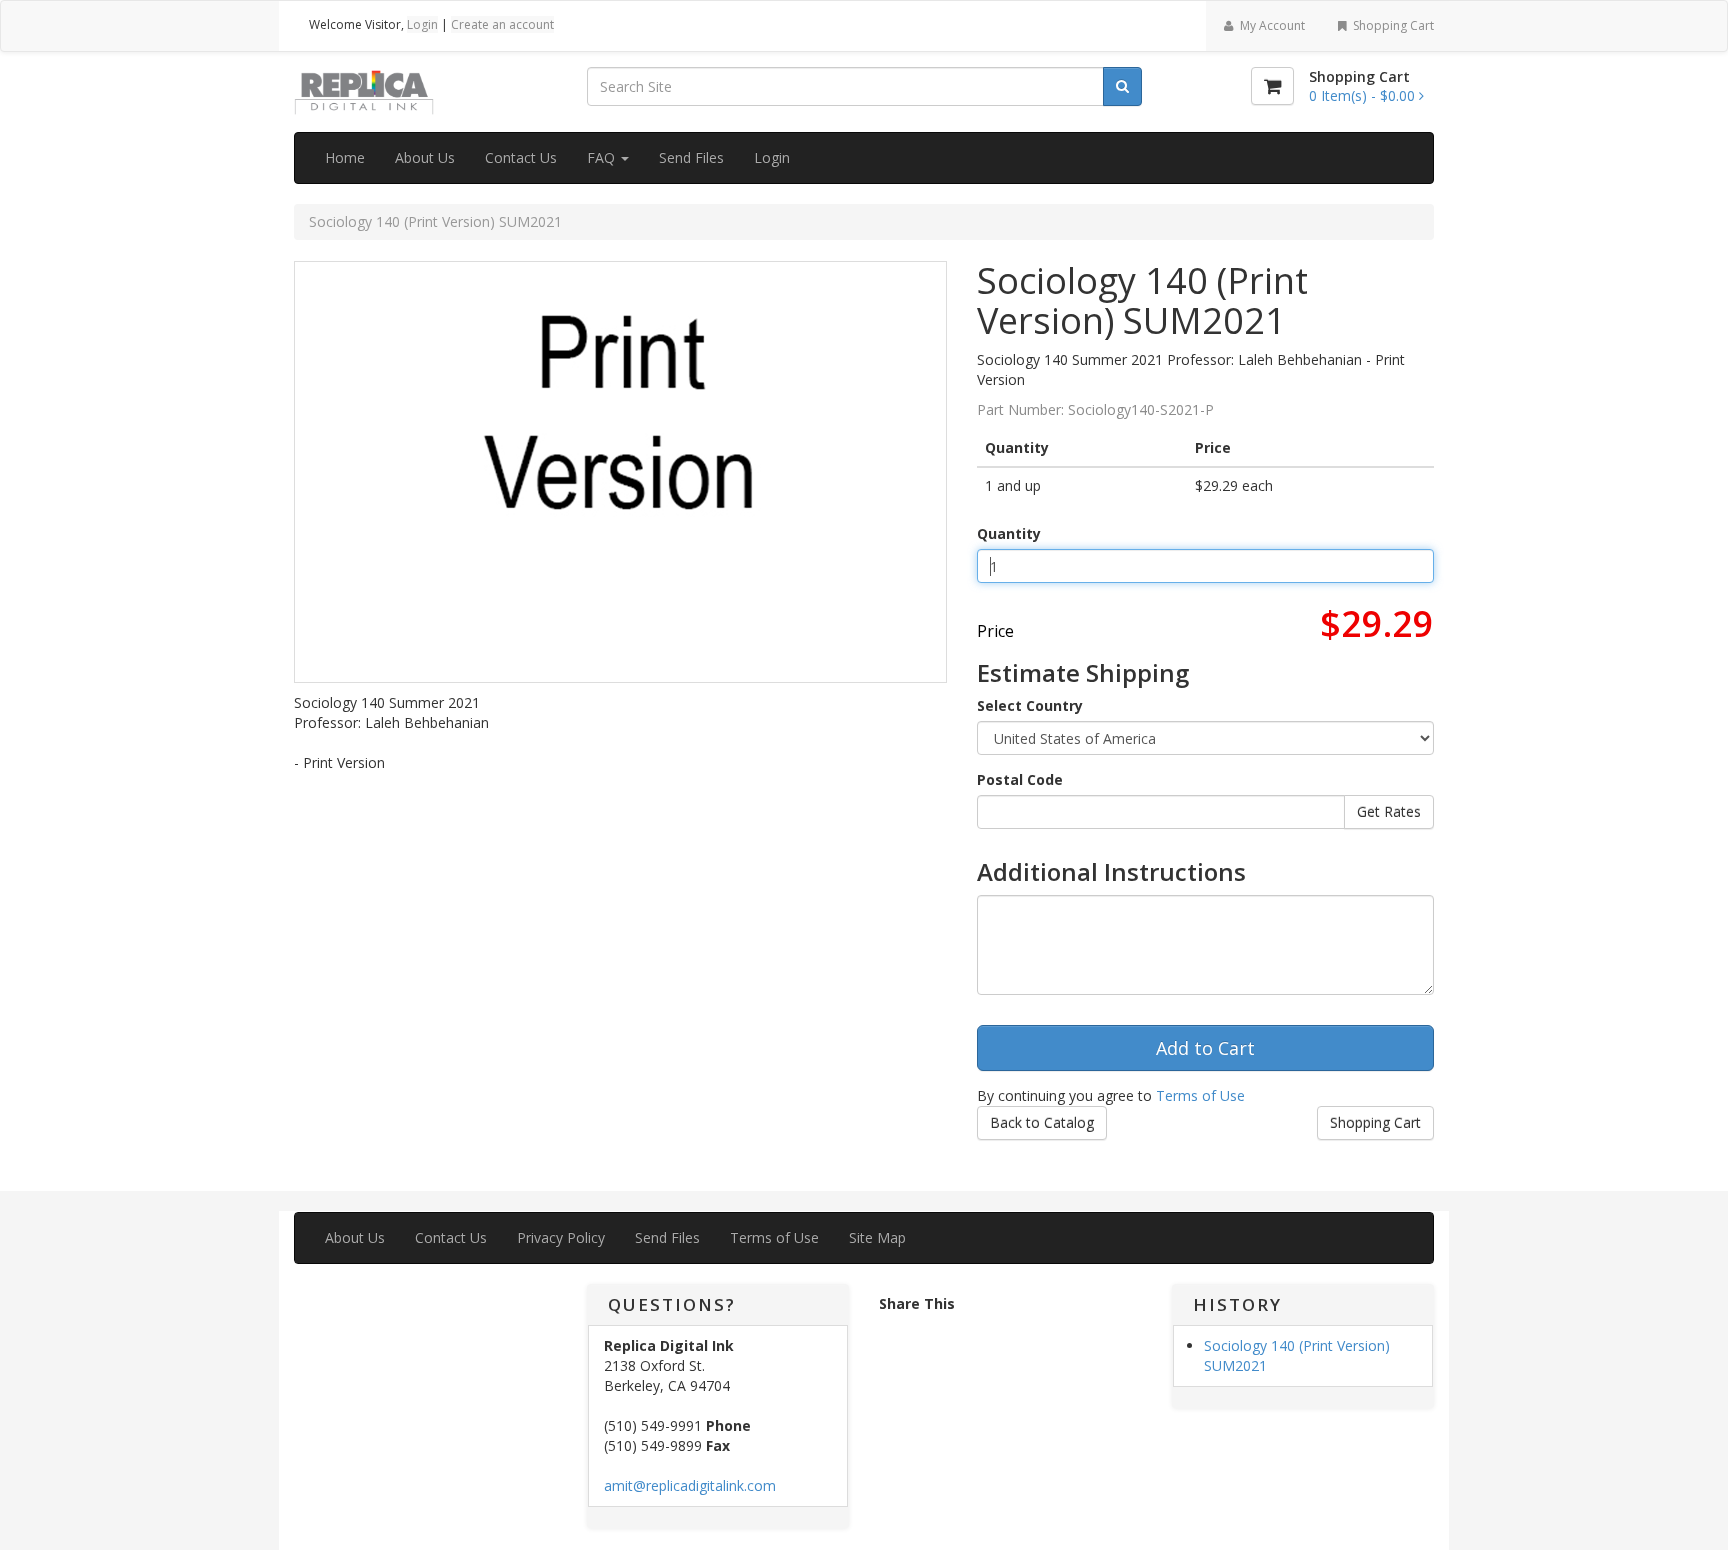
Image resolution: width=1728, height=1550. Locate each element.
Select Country (1030, 705)
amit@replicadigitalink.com (690, 1485)
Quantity (1009, 533)
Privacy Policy (561, 1237)
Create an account (502, 24)
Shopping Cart (1392, 25)
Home (345, 157)
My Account (1271, 25)
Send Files (691, 157)
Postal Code (1020, 779)
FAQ (603, 157)
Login (422, 24)
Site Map (877, 1237)
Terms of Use (1200, 1095)
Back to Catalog (1042, 1122)
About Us (425, 157)
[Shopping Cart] (1272, 86)
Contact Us (521, 157)
